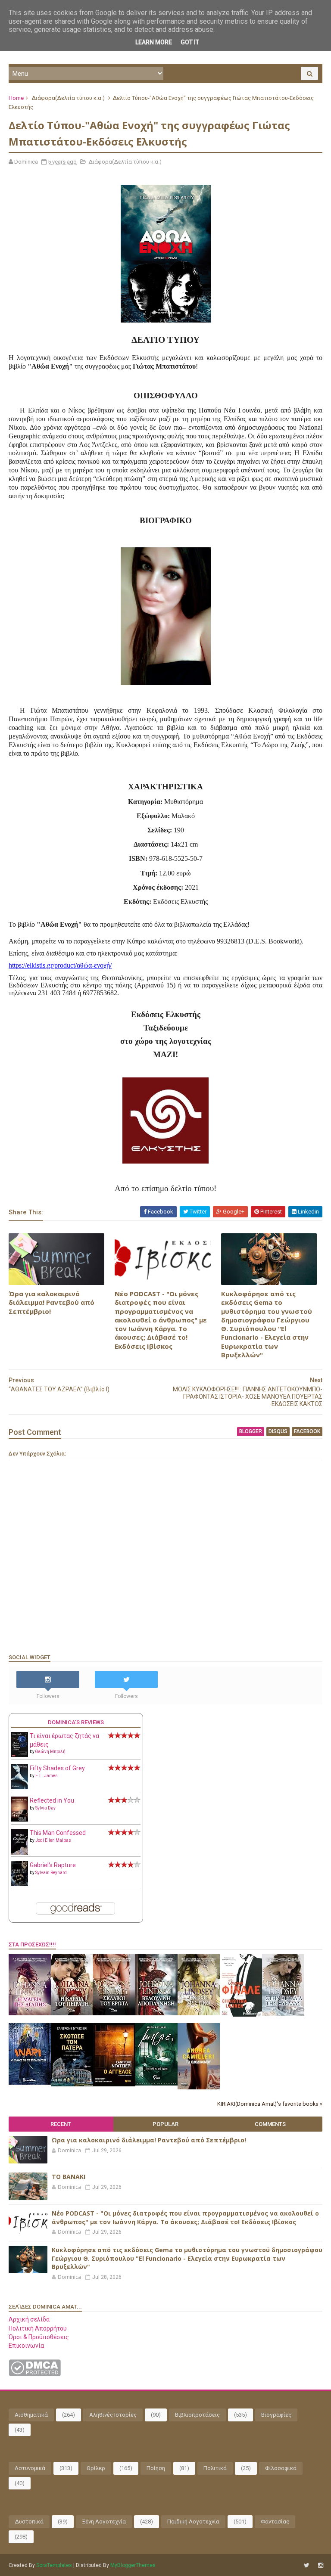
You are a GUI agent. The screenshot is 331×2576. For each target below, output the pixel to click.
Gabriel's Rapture (53, 1865)
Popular (165, 2124)
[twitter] (307, 2565)
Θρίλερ (96, 2468)
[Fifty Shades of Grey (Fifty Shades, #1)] (20, 1787)
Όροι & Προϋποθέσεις (39, 2337)
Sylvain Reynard (51, 1873)
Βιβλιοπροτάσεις (197, 2415)
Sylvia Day (45, 1808)
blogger (251, 1431)
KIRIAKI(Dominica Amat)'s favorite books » (270, 2104)
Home (16, 98)
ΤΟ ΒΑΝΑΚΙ (69, 2177)
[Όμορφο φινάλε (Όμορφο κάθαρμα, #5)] (241, 2014)
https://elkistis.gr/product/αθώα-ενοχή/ (60, 965)
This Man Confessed (58, 1833)
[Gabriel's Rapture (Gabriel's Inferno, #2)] (20, 1884)
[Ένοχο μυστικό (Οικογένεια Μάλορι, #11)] (199, 2013)
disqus (278, 1431)
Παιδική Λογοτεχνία (193, 2522)
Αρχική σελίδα (29, 2319)
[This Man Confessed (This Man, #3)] (20, 1853)
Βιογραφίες (276, 2415)
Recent (61, 2124)
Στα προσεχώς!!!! (32, 1944)
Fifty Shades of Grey (57, 1768)
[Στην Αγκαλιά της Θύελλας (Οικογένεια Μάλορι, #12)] (283, 2014)
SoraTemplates (54, 2565)
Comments (270, 2124)
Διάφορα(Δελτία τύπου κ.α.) (68, 98)
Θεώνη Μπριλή (50, 1752)
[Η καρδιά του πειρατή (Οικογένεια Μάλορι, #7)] (72, 2013)
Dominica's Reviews (76, 1722)
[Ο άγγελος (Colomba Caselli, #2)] (114, 2084)
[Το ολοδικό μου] (199, 2087)
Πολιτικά (215, 2468)
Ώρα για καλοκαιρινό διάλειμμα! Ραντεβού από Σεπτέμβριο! (52, 1302)
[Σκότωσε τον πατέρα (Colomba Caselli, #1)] (72, 2084)
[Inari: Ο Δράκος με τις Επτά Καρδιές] (30, 2083)
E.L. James (47, 1776)
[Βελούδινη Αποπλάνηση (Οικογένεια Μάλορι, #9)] (156, 2013)
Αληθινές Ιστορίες (113, 2415)
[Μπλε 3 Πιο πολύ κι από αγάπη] (156, 2083)
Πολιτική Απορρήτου (38, 2328)
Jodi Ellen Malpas (53, 1840)
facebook (307, 1431)
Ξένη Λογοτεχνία (104, 2522)
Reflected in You (52, 1800)
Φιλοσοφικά (281, 2468)
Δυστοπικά (29, 2522)
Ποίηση (156, 2468)
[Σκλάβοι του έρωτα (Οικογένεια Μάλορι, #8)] (114, 2013)
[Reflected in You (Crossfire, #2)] (20, 1819)
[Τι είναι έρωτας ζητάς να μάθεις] (20, 1755)
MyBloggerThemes (133, 2565)
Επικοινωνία (26, 2346)
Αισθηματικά (31, 2415)
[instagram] (321, 2565)
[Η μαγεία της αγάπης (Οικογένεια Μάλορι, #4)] (30, 2013)
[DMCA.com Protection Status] (35, 2374)
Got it (190, 42)
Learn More (154, 42)
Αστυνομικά (30, 2468)
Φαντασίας (275, 2522)
